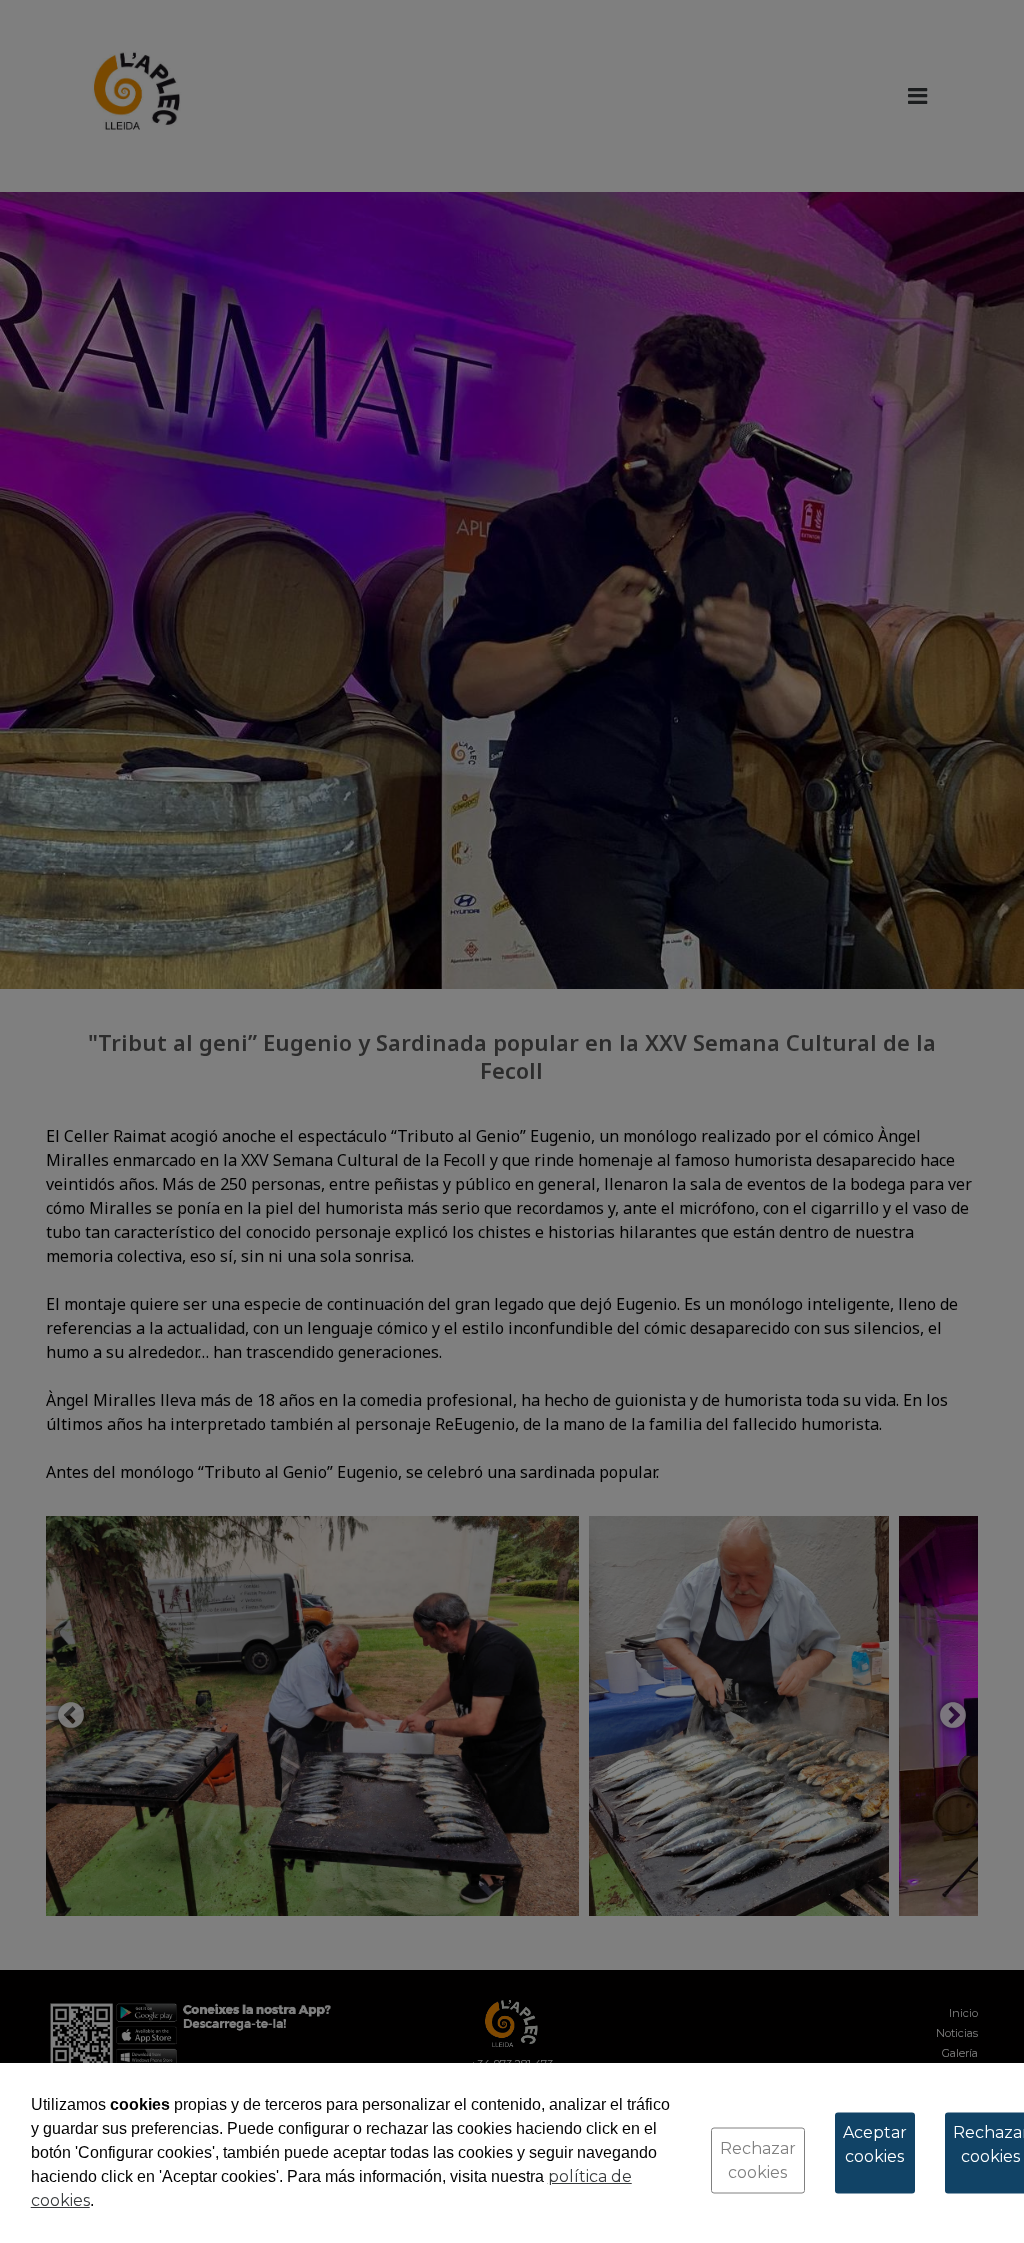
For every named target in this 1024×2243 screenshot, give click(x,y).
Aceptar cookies (875, 2144)
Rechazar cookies (758, 2160)
